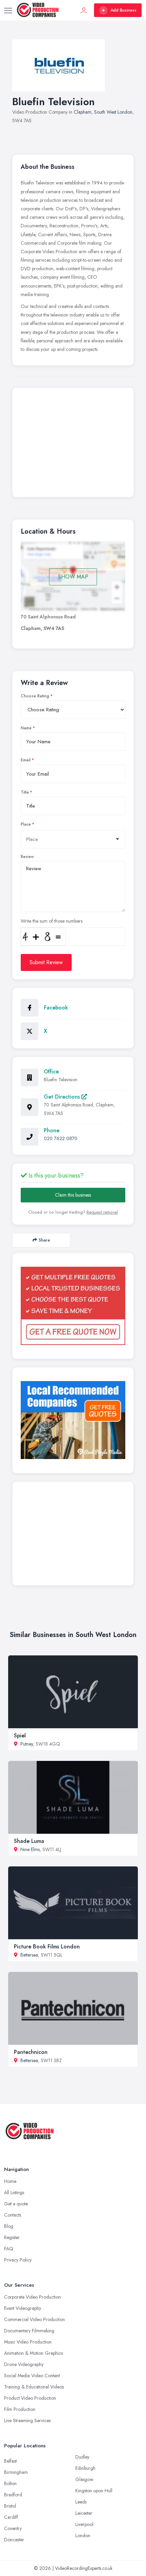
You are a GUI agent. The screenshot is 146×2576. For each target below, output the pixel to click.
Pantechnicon (31, 2052)
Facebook (56, 1008)
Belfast (10, 2461)
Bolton (10, 2483)
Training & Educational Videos (34, 2387)
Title (25, 792)
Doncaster (14, 2540)
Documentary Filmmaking (29, 2331)
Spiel (20, 1736)
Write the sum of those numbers (52, 921)
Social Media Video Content (32, 2376)
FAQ (9, 2249)
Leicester (84, 2513)
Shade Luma (29, 1841)
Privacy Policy (18, 2260)
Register (12, 2237)
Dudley (82, 2457)
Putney (27, 1744)
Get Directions (63, 1097)
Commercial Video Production (34, 2319)
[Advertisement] (73, 444)
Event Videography (23, 2308)
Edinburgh (85, 2468)
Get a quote (16, 2204)
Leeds (81, 2502)
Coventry (13, 2528)
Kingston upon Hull (94, 2491)
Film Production (20, 2409)
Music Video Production (28, 2342)
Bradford (13, 2495)
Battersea (29, 1955)
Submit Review (46, 962)
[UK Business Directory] (73, 1420)
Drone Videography (24, 2364)
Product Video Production (30, 2398)
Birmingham (16, 2472)
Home (10, 2181)
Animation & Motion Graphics (33, 2353)
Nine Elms (30, 1849)
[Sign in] (84, 10)
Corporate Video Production (32, 2297)
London (83, 2536)
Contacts (13, 2215)
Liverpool (84, 2524)
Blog (9, 2226)
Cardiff (11, 2517)
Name (26, 728)
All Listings (14, 2192)
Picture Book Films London (47, 1947)
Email (26, 760)
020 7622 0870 (61, 1138)
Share (44, 1240)
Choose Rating (35, 696)
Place (26, 824)
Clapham (83, 112)
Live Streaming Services (27, 2420)
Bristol (10, 2506)
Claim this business (73, 1195)
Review (27, 857)
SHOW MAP (73, 577)
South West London (113, 112)
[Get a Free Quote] (73, 1306)
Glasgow (84, 2479)
